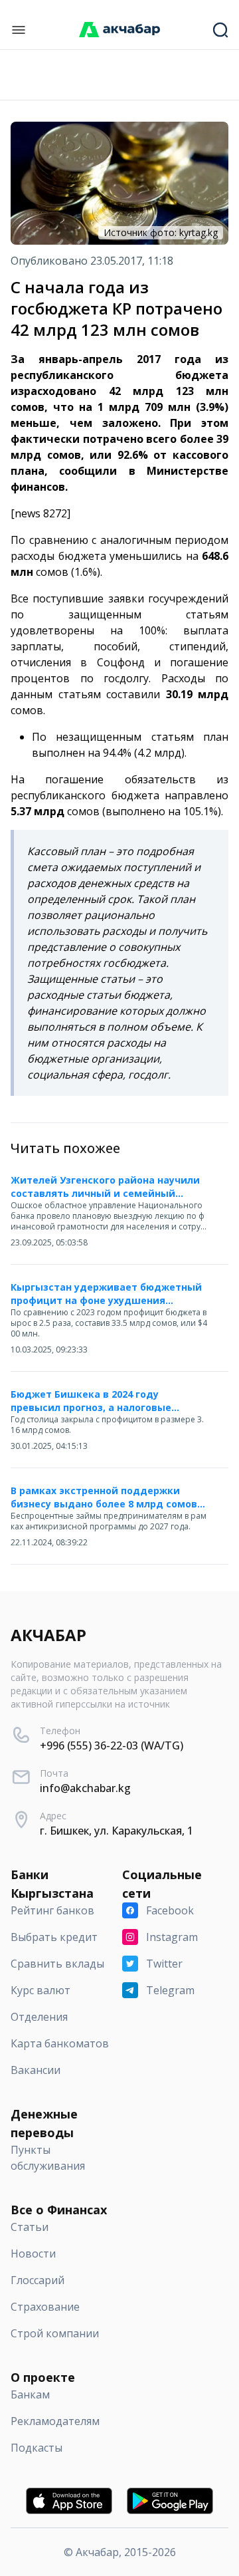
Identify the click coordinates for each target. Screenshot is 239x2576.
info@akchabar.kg (85, 1788)
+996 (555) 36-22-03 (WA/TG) (112, 1745)
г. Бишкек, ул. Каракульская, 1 (117, 1831)
